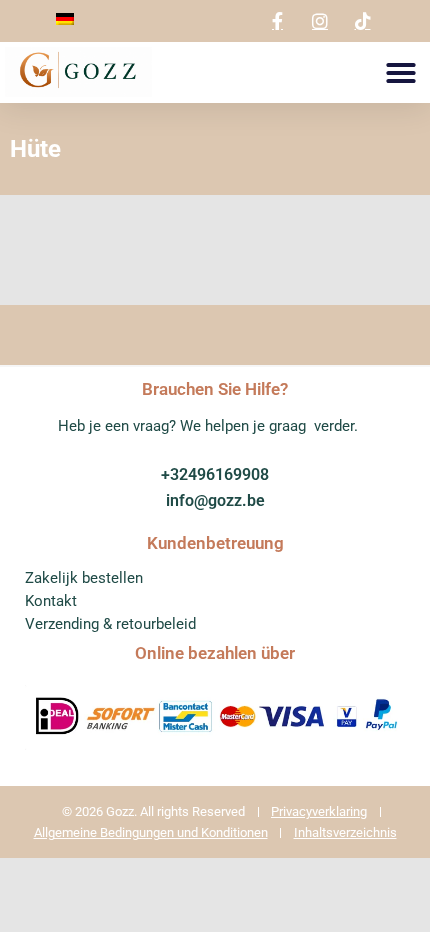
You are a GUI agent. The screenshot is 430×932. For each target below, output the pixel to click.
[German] (65, 19)
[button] (401, 73)
